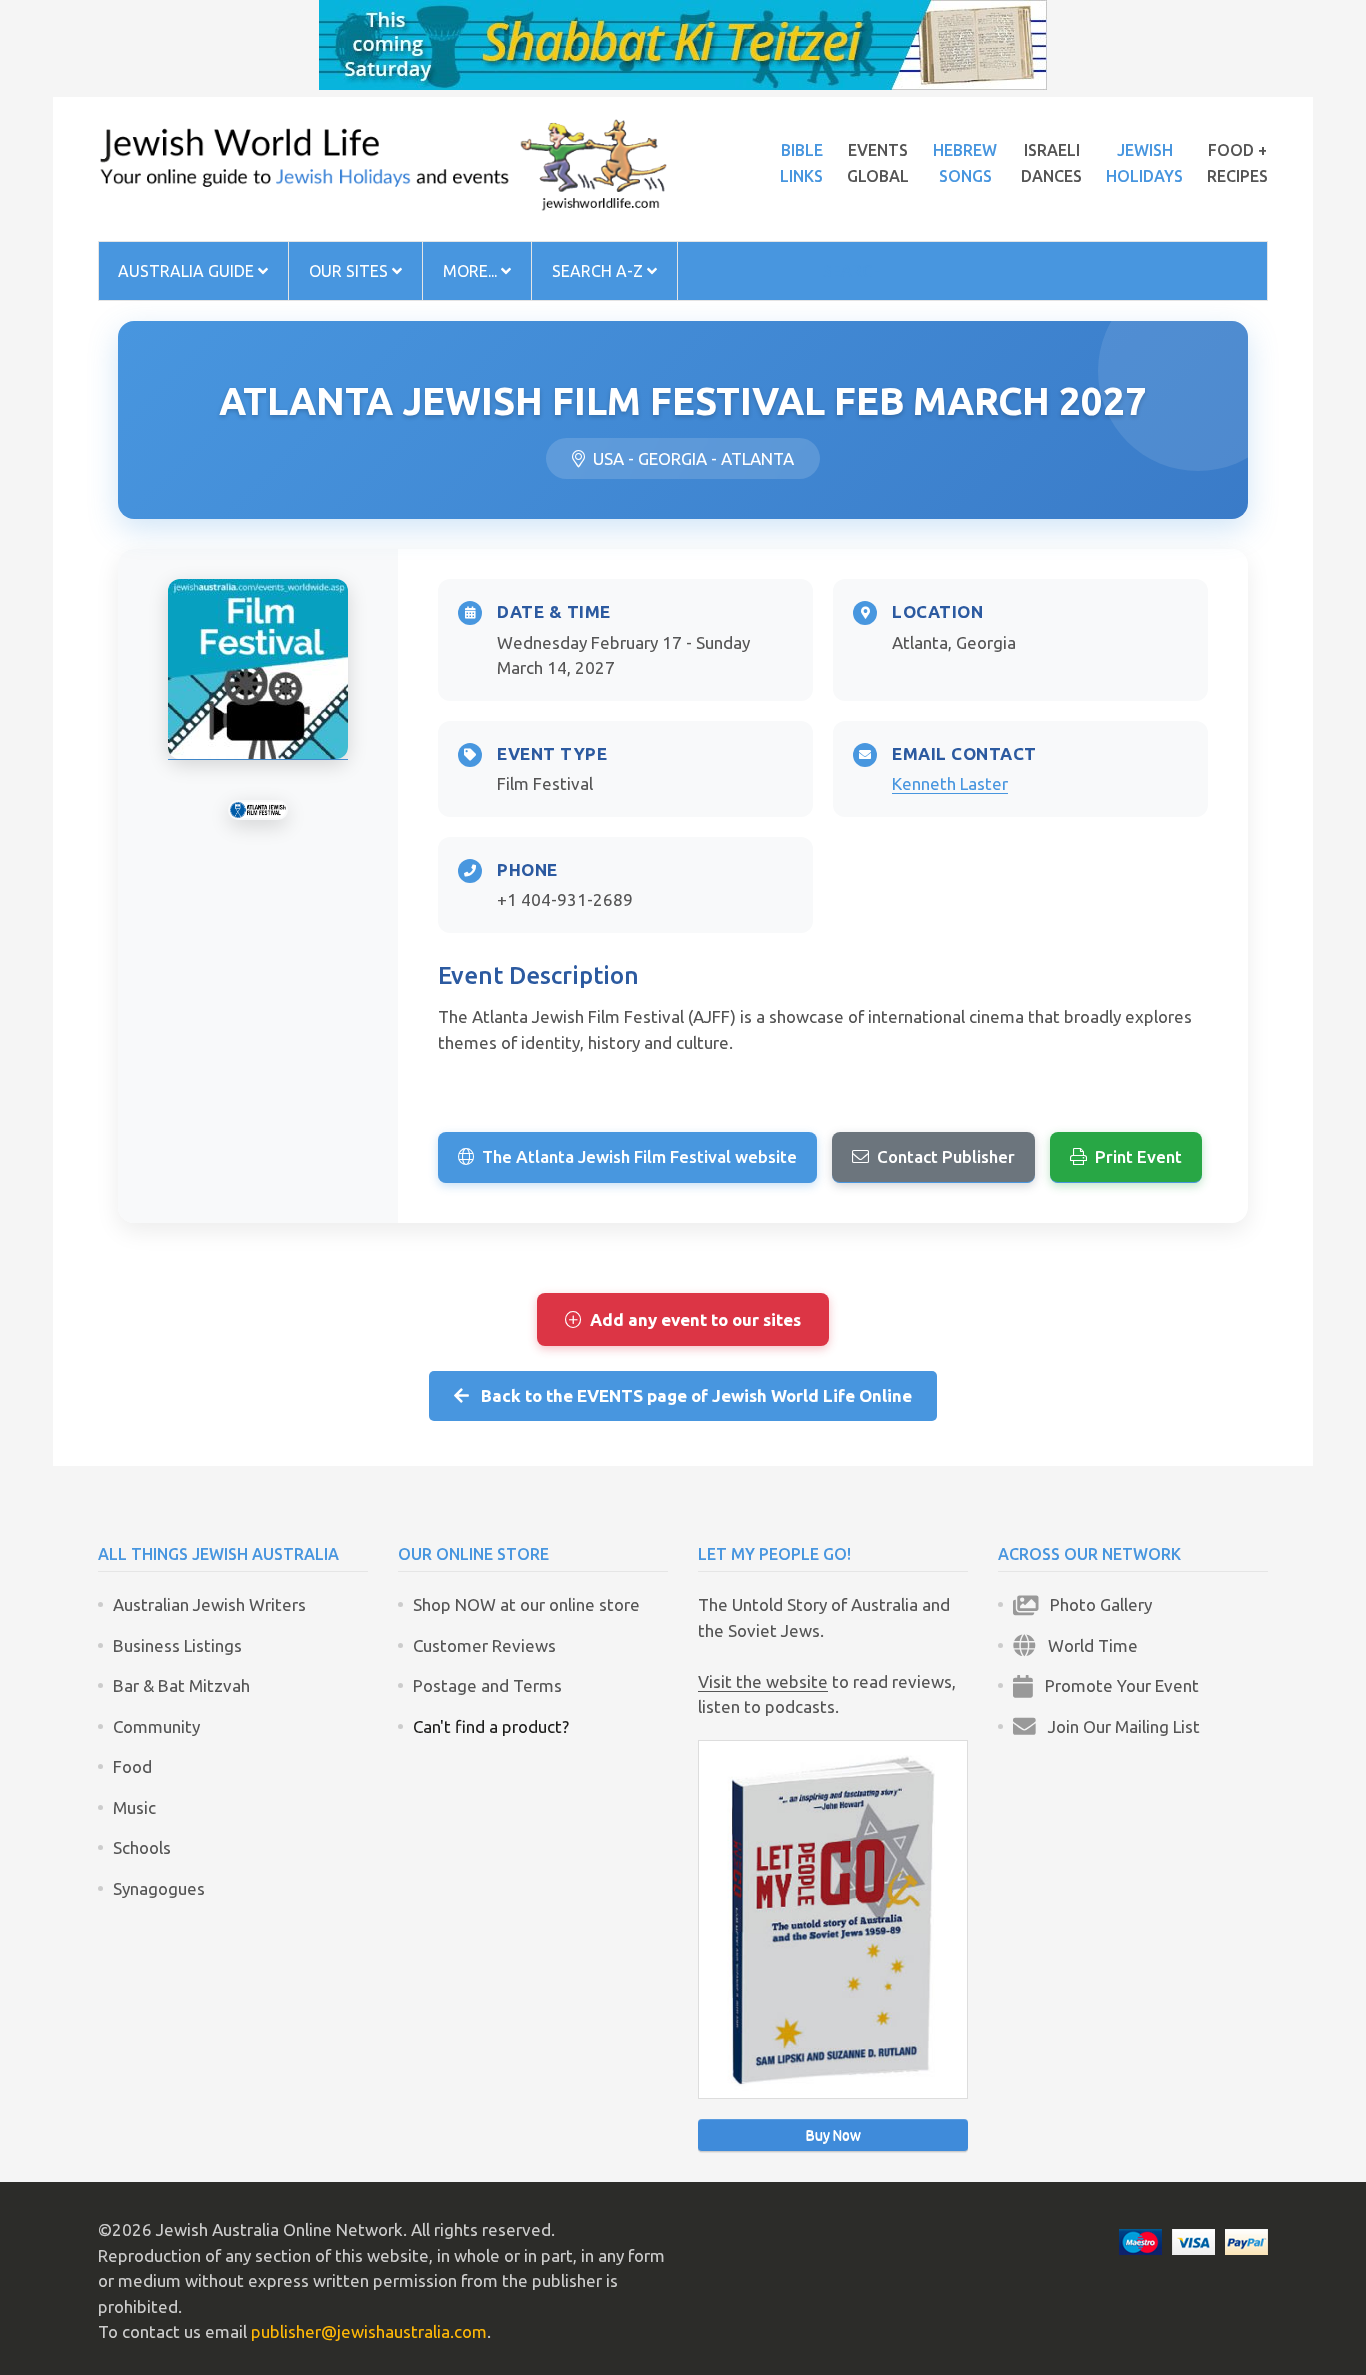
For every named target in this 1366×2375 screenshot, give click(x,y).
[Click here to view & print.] (258, 669)
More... (472, 271)
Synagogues (159, 1888)
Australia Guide (188, 271)
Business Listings (177, 1645)
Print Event (1138, 1156)
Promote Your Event (1116, 1685)
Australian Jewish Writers (209, 1604)
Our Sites (350, 271)
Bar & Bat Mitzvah (181, 1685)
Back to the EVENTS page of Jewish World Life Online (690, 1395)
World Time (1087, 1645)
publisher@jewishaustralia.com (369, 2331)
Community (156, 1726)
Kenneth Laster (950, 783)
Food (132, 1766)
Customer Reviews (484, 1645)
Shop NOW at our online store (526, 1604)
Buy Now (833, 2135)
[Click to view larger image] (258, 810)
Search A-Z (599, 271)
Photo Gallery (1095, 1604)
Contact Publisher (946, 1156)
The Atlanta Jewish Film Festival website (639, 1156)
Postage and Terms (487, 1685)
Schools (142, 1847)
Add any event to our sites (695, 1319)
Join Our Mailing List (1118, 1726)
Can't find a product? (491, 1726)
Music (134, 1807)
